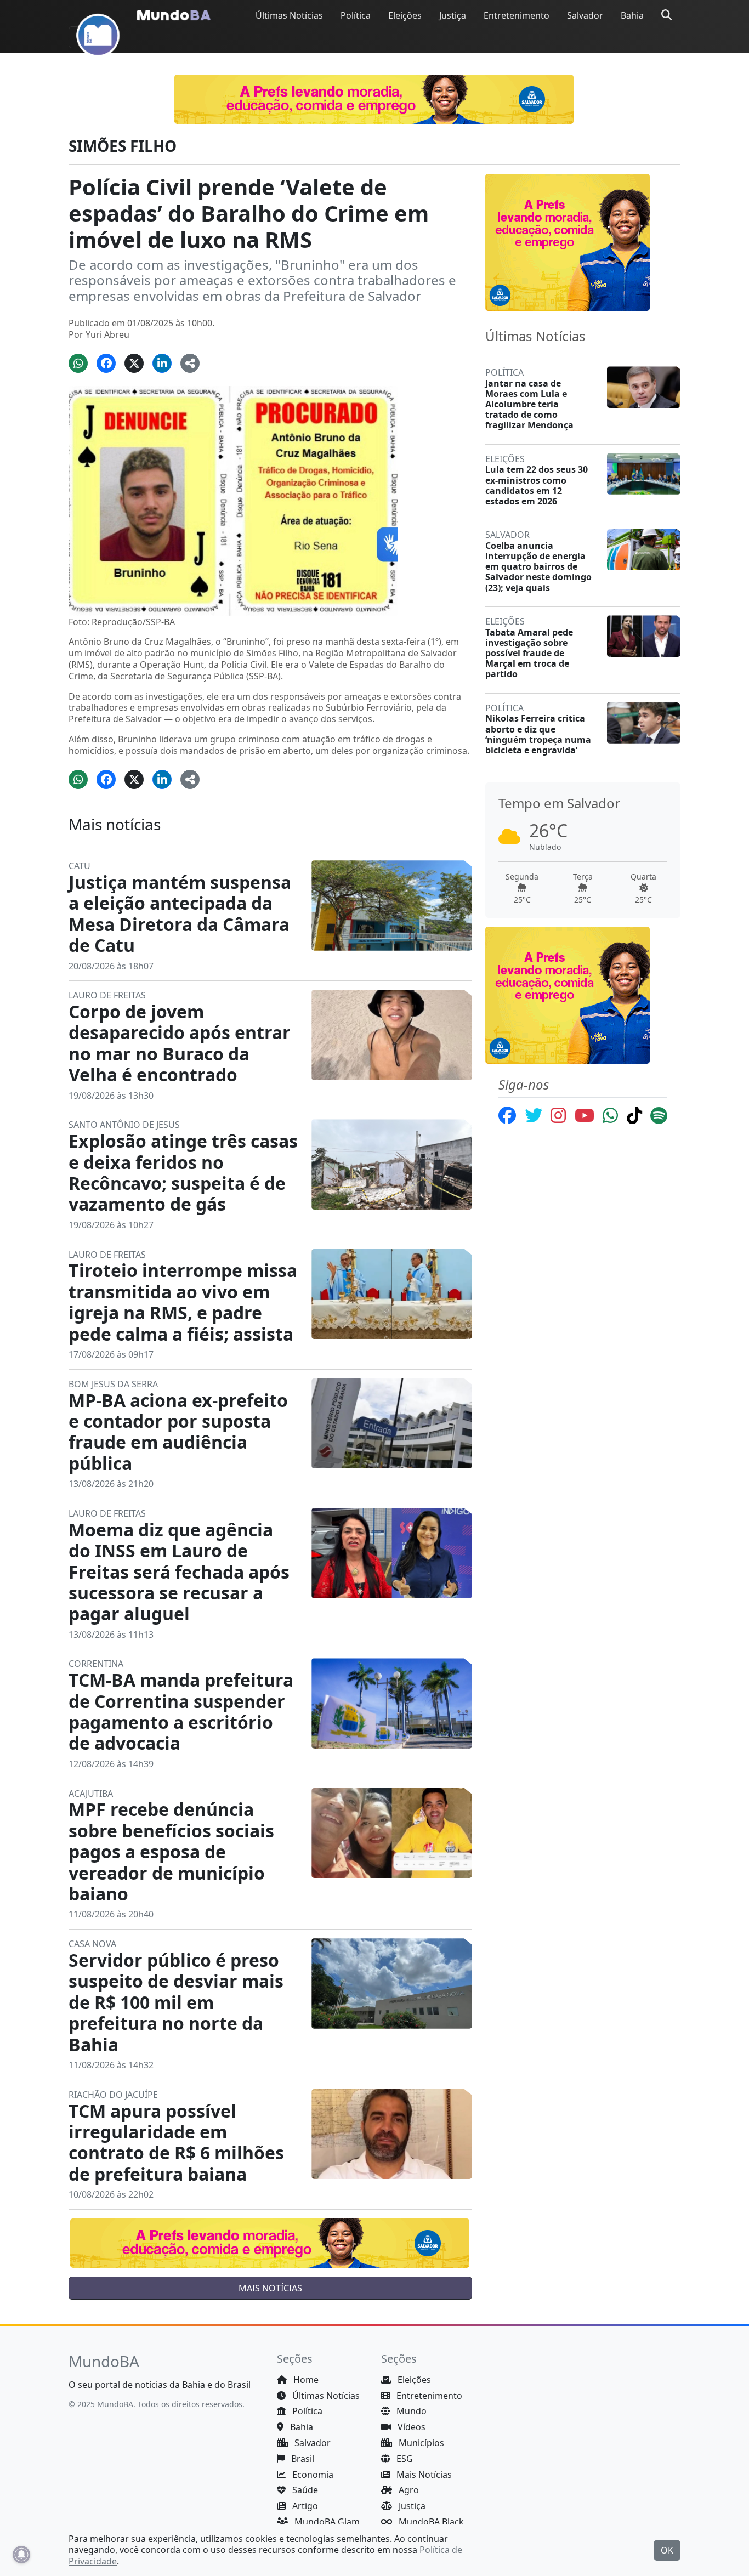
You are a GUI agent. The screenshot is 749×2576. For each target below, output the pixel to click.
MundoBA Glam (326, 2522)
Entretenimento (517, 15)
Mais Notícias (423, 2475)
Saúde (304, 2490)
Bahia (632, 15)
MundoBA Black (430, 2522)
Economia (312, 2475)
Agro (408, 2490)
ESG (404, 2459)
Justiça (453, 15)
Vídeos (410, 2427)
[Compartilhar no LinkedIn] (162, 363)
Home (305, 2380)
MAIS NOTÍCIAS (270, 2288)
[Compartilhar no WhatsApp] (78, 363)
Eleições (405, 15)
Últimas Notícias (289, 15)
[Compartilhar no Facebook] (106, 363)
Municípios (420, 2443)
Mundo (410, 2411)
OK (667, 2550)
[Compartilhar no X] (134, 363)
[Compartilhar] (190, 363)
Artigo (304, 2506)
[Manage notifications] (21, 2555)
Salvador (585, 15)
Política (356, 15)
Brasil (302, 2459)
